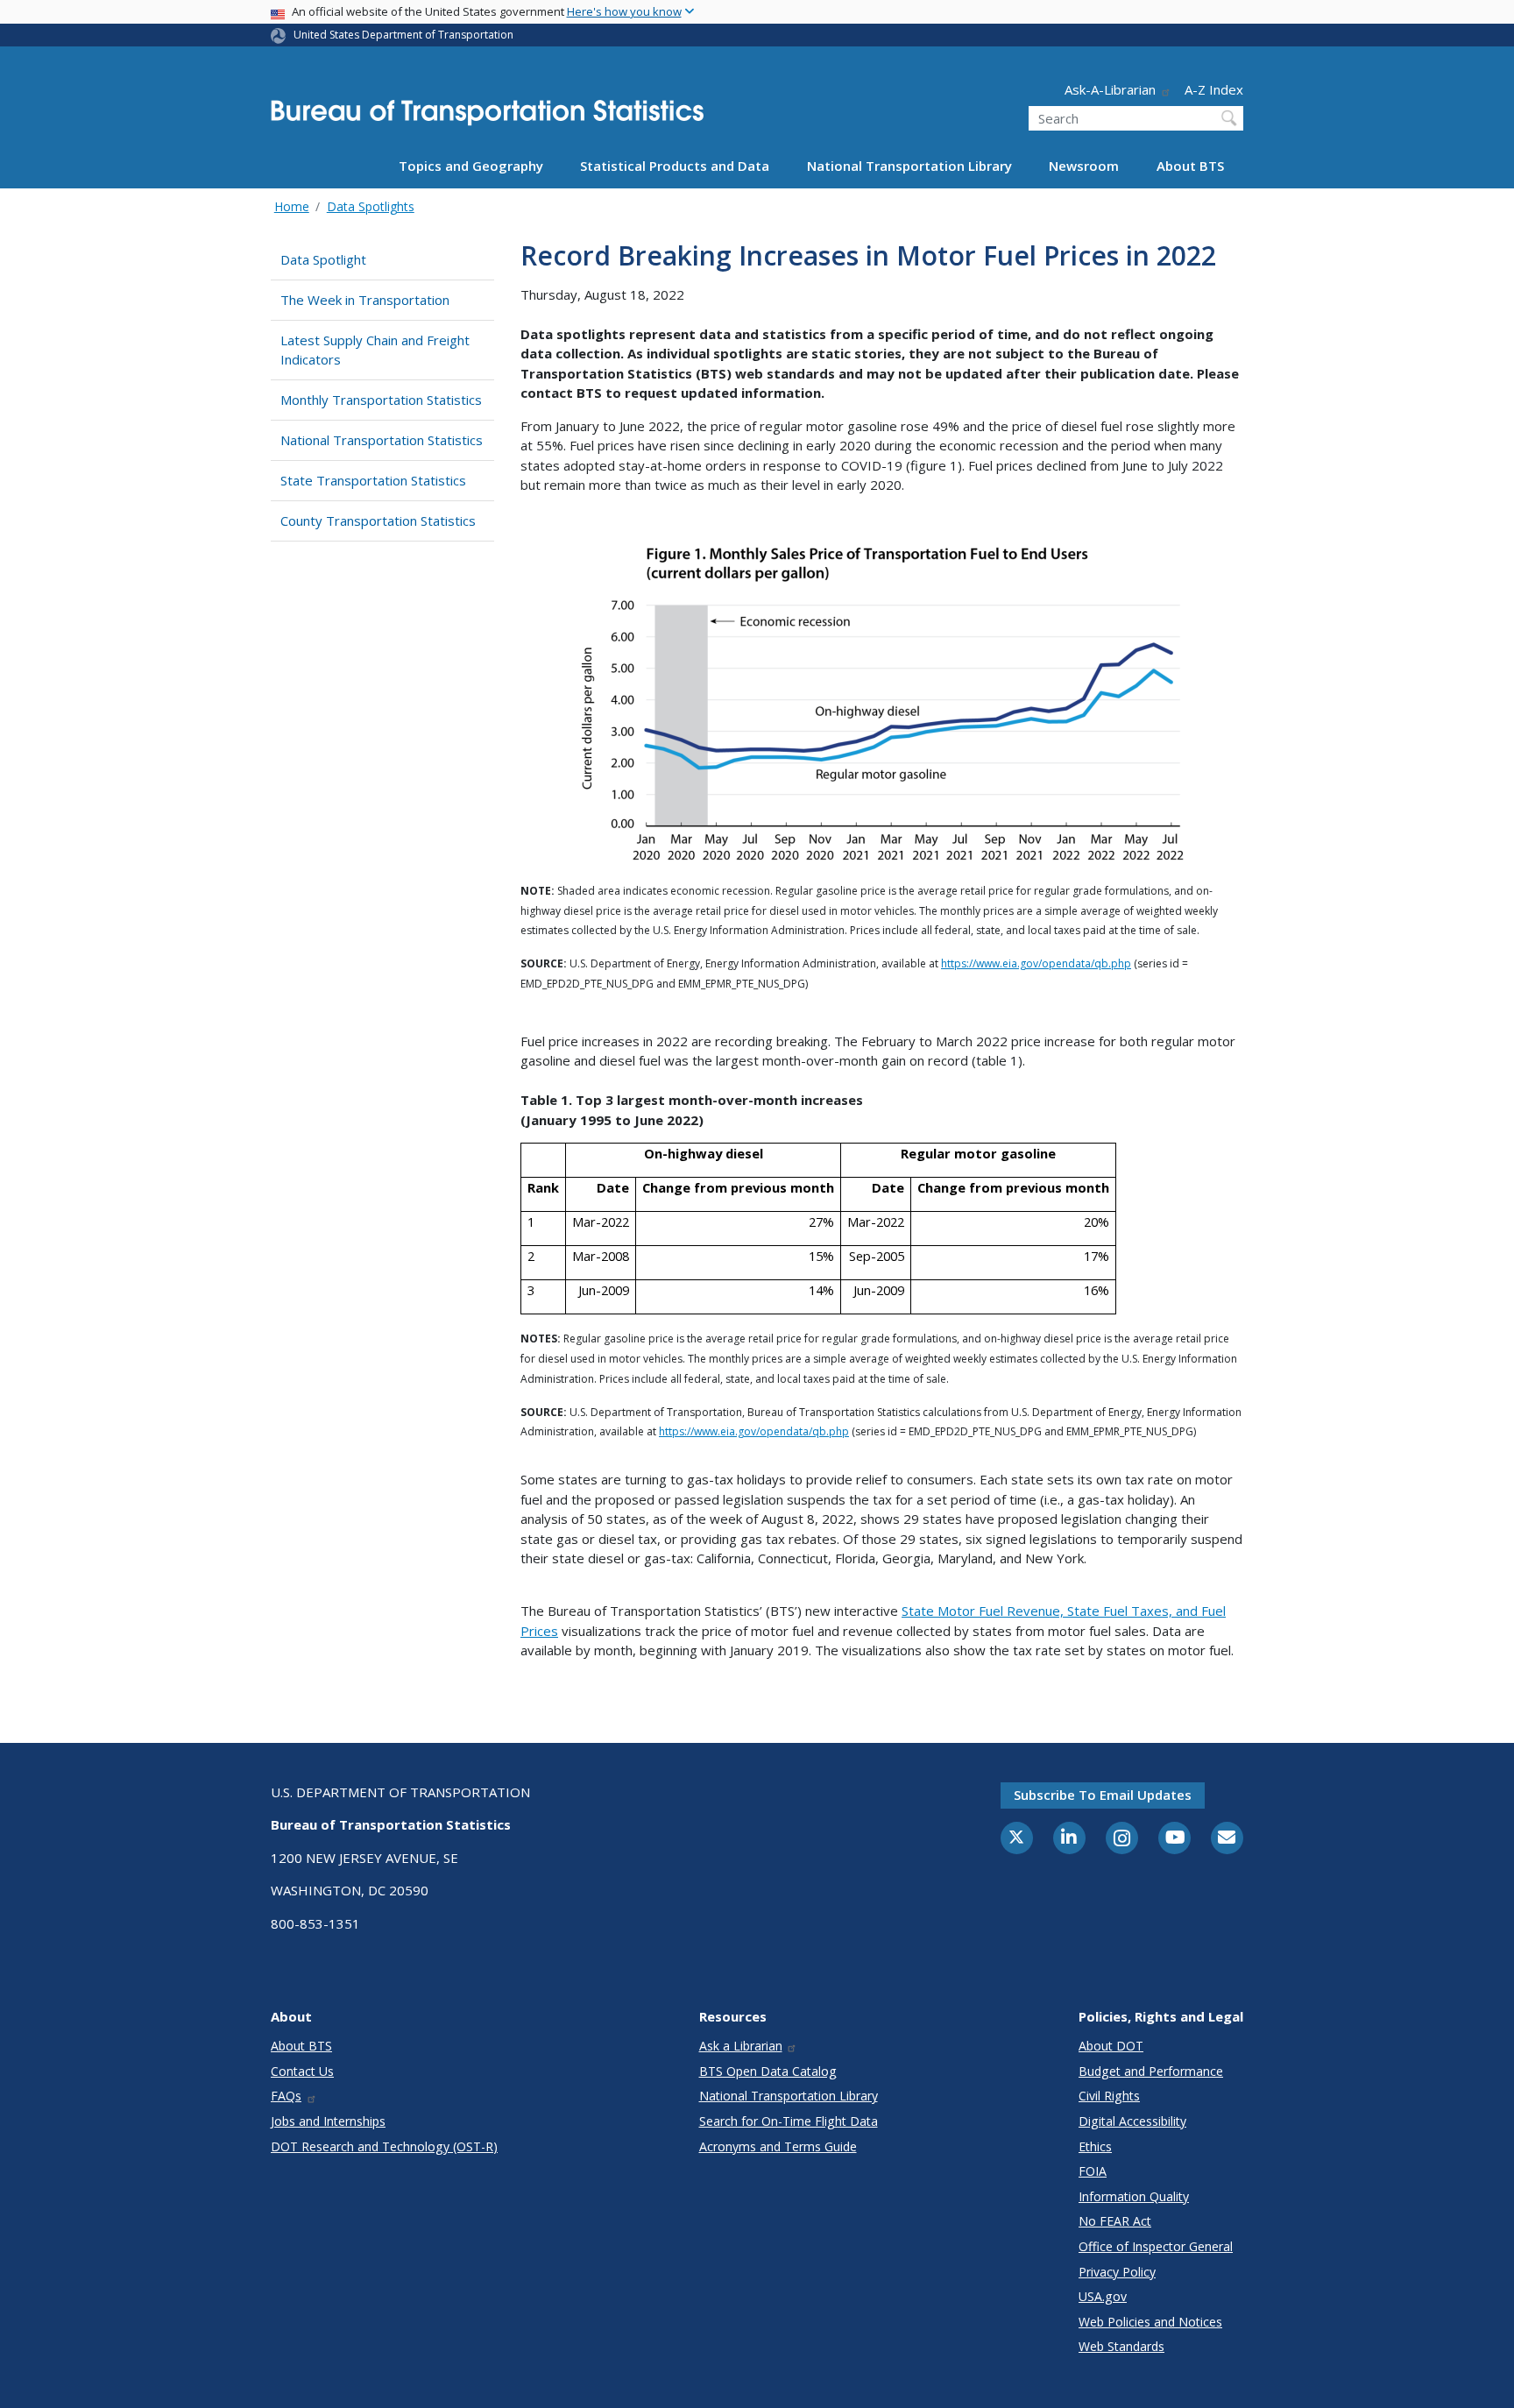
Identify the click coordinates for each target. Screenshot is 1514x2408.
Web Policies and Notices (1150, 2322)
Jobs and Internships (328, 2121)
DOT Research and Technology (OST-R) (384, 2146)
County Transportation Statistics (378, 521)
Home (292, 206)
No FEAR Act (1115, 2221)
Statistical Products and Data (675, 166)
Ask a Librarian (741, 2046)
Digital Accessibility (1132, 2121)
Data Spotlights (371, 206)
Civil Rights (1109, 2096)
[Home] (487, 118)
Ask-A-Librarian (1110, 89)
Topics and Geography (471, 166)
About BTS (1190, 166)
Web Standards (1121, 2346)
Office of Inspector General (1156, 2246)
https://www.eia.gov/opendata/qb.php (1036, 963)
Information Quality (1134, 2196)
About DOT (1111, 2046)
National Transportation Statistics (382, 440)
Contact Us (302, 2071)
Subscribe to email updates (1103, 1795)
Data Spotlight (323, 259)
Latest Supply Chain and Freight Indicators (375, 350)
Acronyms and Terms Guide (778, 2146)
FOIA (1093, 2171)
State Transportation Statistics (373, 480)
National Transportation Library (909, 166)
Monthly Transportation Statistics (381, 400)
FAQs (286, 2096)
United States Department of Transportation (403, 35)
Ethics (1095, 2146)
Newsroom (1084, 166)
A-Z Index (1214, 89)
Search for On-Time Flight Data (789, 2121)
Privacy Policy (1117, 2272)
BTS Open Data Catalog (768, 2071)
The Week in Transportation (365, 300)
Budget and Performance (1151, 2071)
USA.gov (1103, 2296)
